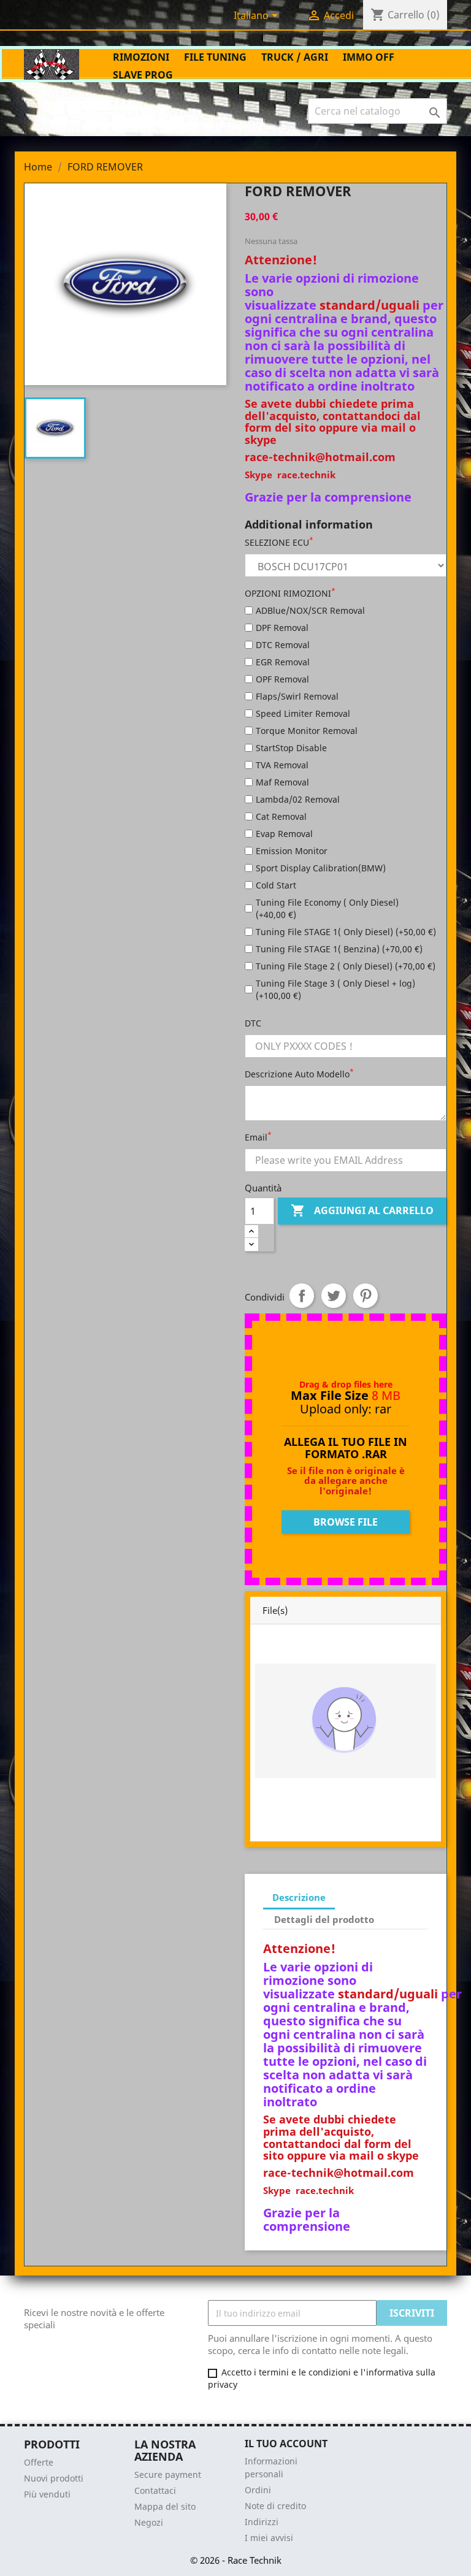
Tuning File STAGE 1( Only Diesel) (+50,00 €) (346, 932)
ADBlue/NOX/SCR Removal (310, 610)
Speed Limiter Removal (303, 713)
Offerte (39, 2462)
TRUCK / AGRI (295, 57)
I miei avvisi (269, 2538)
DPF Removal (282, 628)
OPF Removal (282, 679)
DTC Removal (283, 645)
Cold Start (276, 885)
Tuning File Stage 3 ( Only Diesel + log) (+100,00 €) (335, 989)
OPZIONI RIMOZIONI (290, 593)
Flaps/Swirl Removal (297, 696)
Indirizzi (262, 2522)
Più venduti (47, 2494)
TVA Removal (282, 765)
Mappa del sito (165, 2506)
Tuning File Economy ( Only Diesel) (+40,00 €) (327, 908)
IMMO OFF (369, 57)
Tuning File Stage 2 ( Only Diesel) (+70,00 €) (346, 966)
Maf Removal (282, 782)
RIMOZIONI (141, 57)
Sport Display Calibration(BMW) (321, 868)
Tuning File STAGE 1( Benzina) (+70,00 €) (339, 949)
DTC (253, 1023)
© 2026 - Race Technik (236, 2560)
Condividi (302, 1296)
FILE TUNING (215, 57)
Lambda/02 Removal (298, 799)
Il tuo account (286, 2444)
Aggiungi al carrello (362, 1210)
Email (258, 1137)
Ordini (258, 2490)
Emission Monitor (292, 851)
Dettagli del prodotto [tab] (324, 1919)
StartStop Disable (291, 748)
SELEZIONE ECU (279, 542)
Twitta (334, 1296)
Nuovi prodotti (54, 2478)
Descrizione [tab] (299, 1897)
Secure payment (168, 2475)
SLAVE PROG (143, 75)
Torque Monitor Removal (307, 731)
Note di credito (275, 2506)
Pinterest (366, 1296)
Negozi (149, 2522)
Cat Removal (281, 816)
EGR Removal (283, 662)
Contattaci (155, 2490)
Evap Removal (284, 834)
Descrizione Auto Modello (299, 1074)
